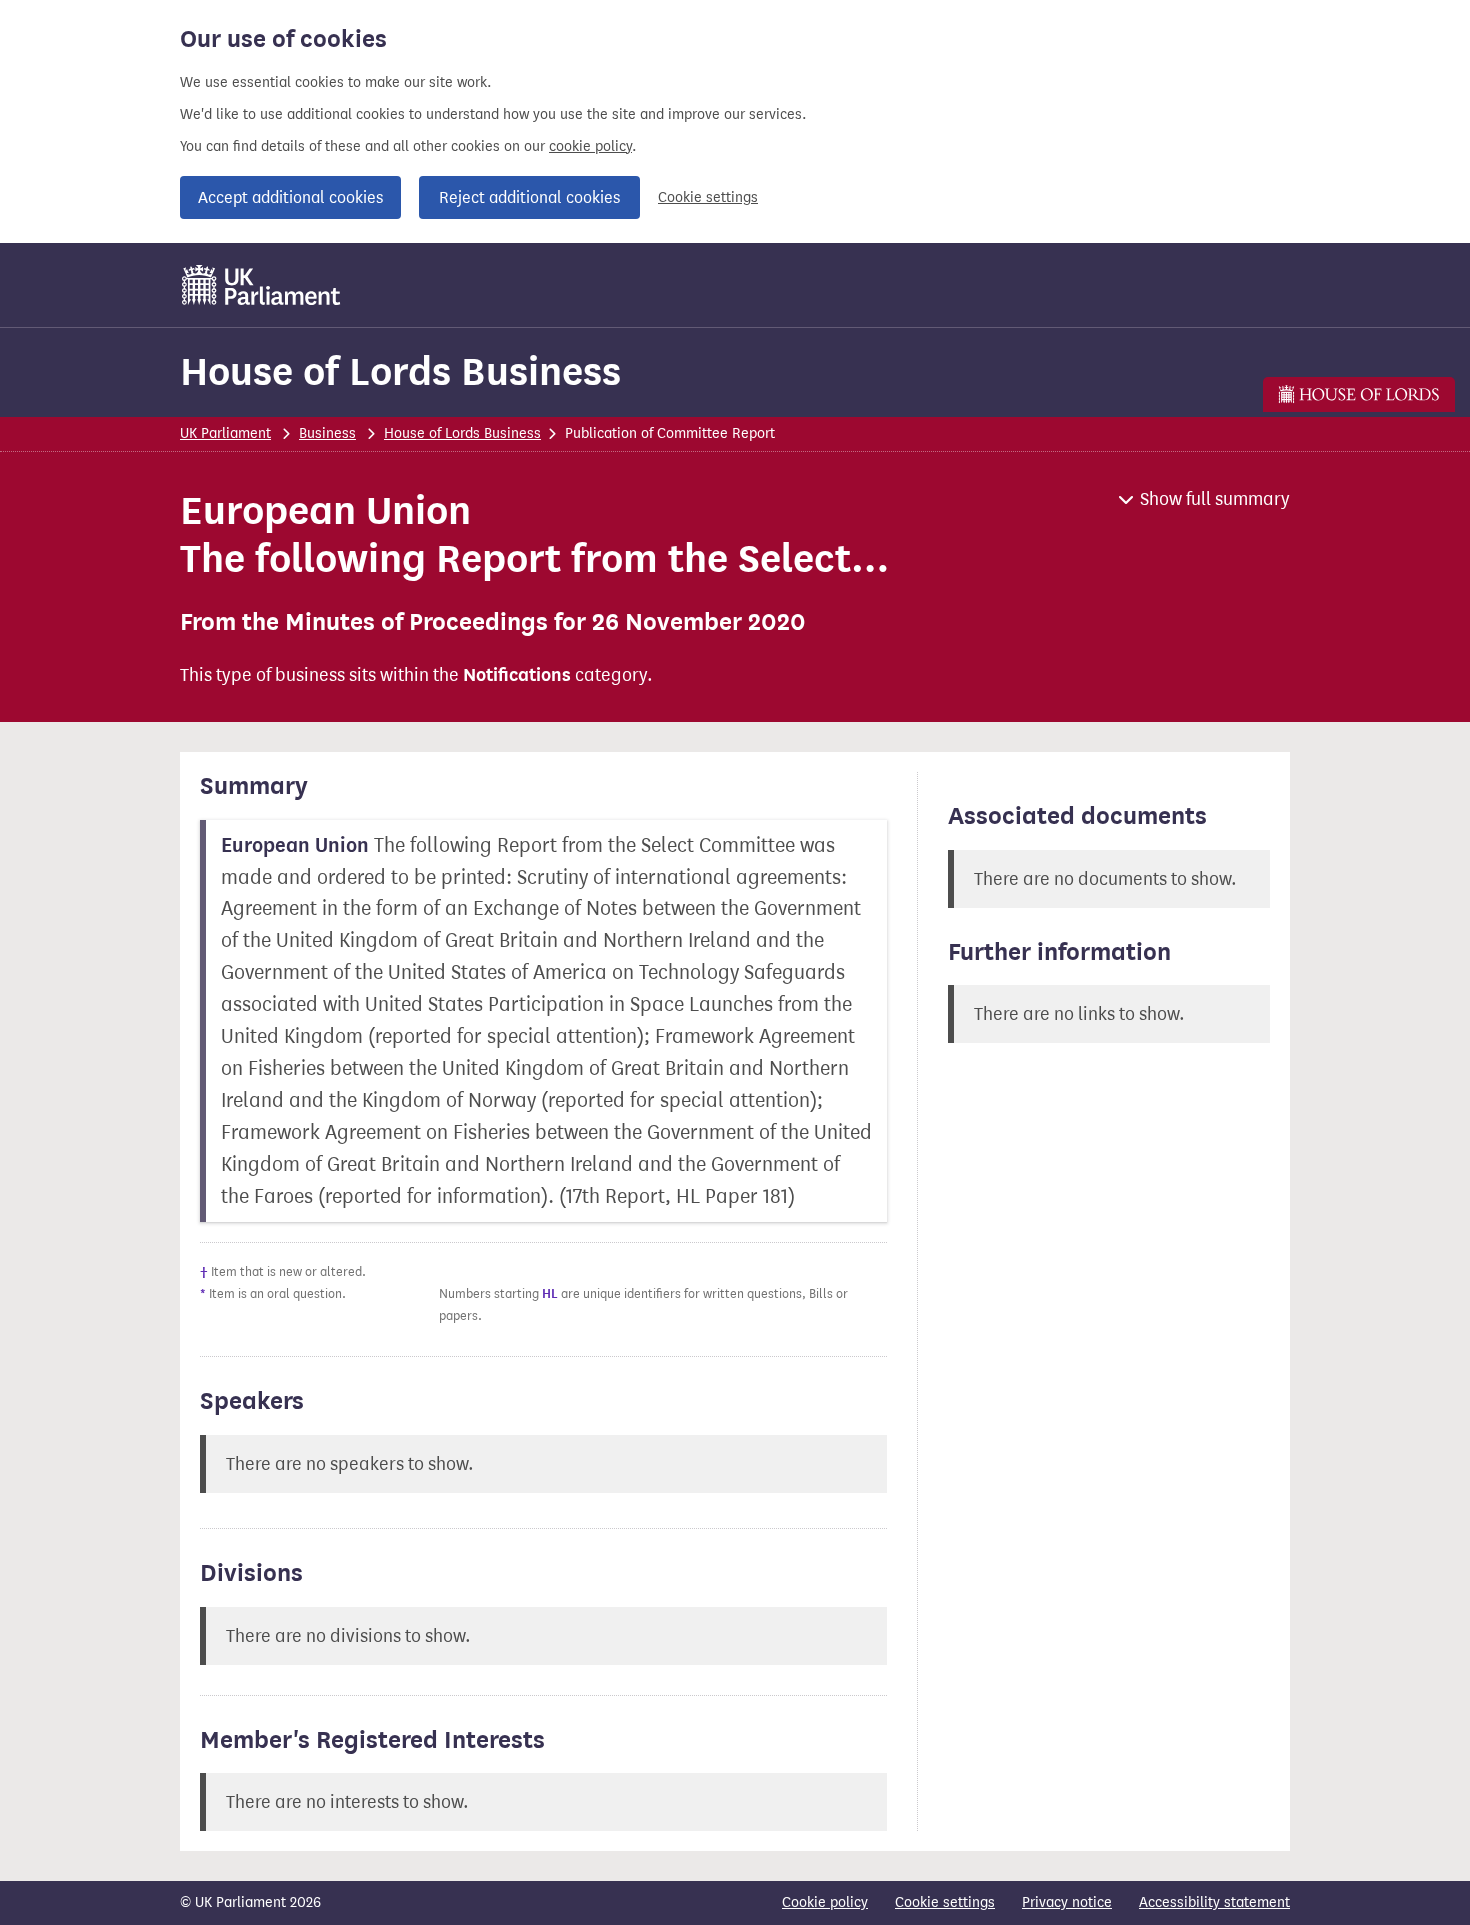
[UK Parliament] (261, 285)
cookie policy (590, 146)
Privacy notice (1067, 1902)
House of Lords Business (400, 371)
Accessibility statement (1214, 1902)
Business (327, 433)
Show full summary (1215, 499)
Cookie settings (708, 197)
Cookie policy (825, 1902)
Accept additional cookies (290, 197)
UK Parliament (225, 433)
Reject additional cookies (529, 197)
